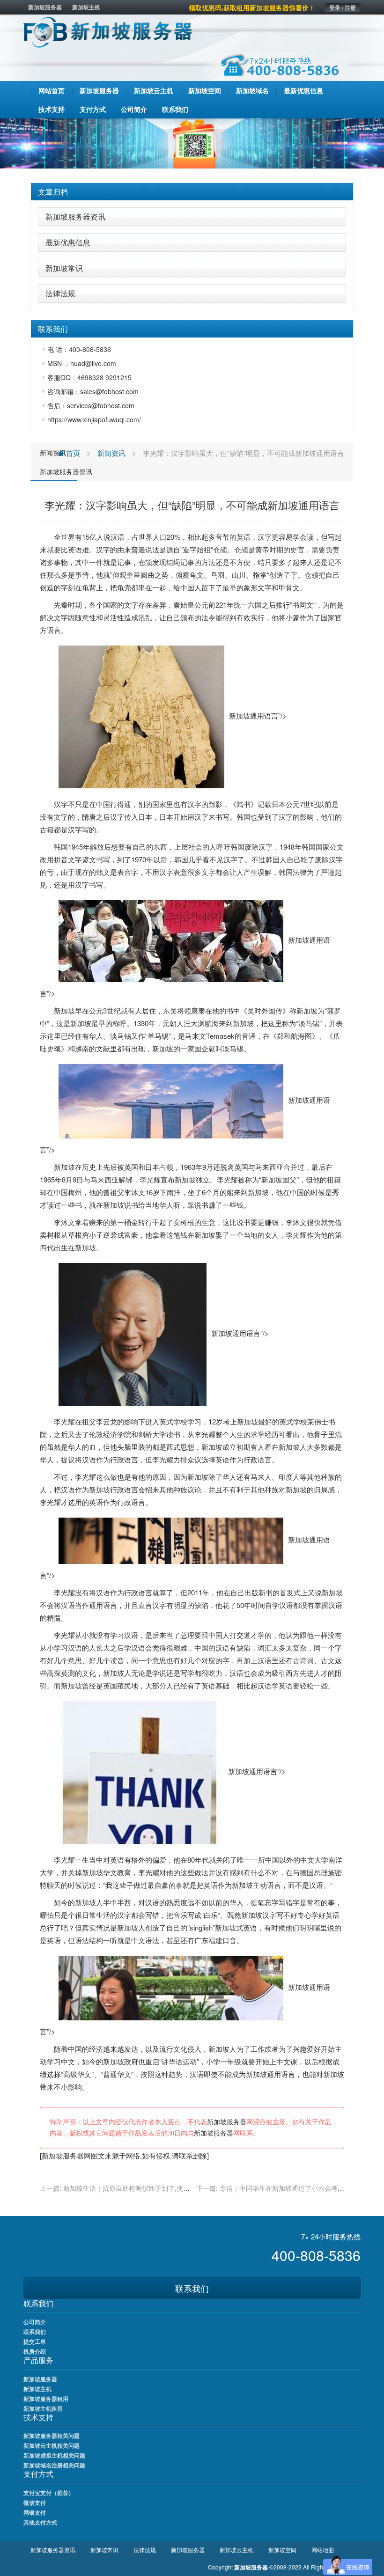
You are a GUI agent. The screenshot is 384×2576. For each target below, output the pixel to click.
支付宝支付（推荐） (49, 2493)
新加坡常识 (64, 268)
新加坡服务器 (45, 7)
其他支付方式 (40, 2522)
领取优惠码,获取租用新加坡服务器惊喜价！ (252, 7)
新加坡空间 (282, 2550)
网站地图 (323, 2550)
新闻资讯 (53, 453)
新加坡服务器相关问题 (52, 2436)
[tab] (192, 192)
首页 (72, 453)
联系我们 (192, 2288)
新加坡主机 (86, 7)
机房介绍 (35, 2351)
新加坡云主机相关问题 (52, 2445)
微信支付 (35, 2503)
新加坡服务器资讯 (75, 217)
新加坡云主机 (236, 2550)
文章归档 (53, 192)
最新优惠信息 (68, 242)
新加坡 (64, 1010)
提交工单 (35, 2341)
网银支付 (35, 2512)
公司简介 (35, 2322)
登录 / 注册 (343, 7)
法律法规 (60, 293)
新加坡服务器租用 (46, 2399)
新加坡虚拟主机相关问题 (54, 2455)
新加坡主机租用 (43, 2408)
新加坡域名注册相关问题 (54, 2465)
